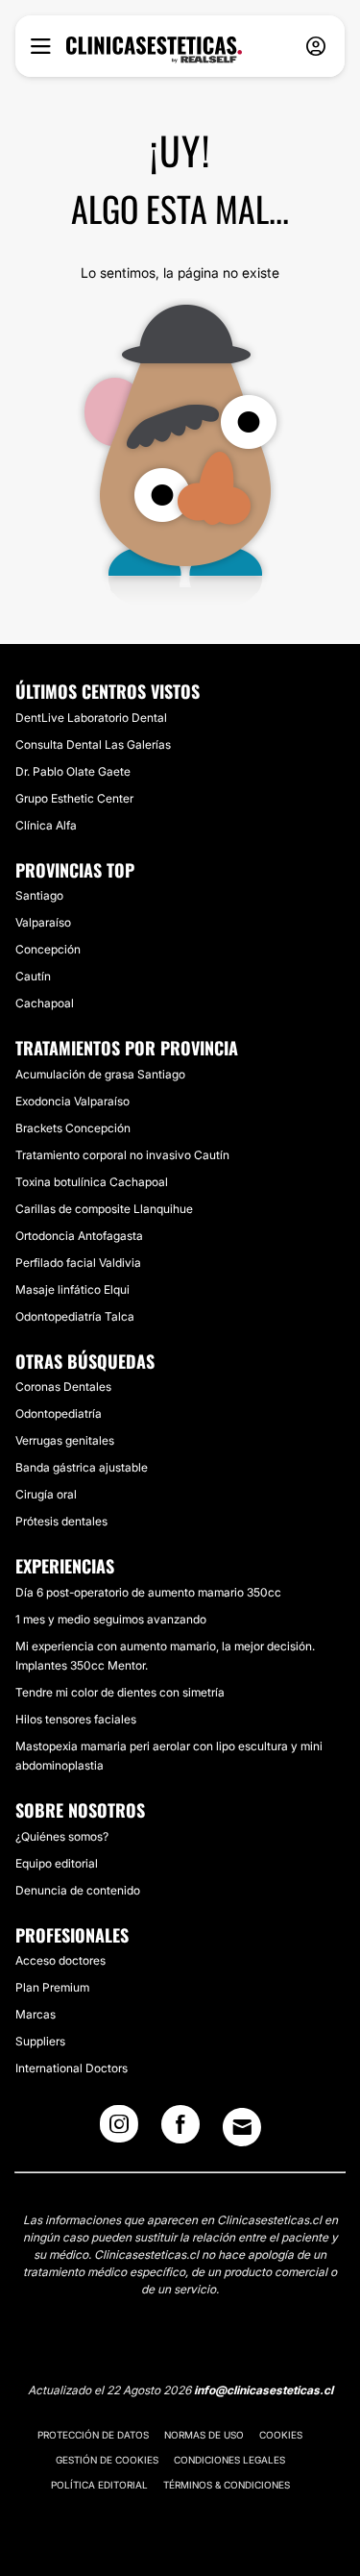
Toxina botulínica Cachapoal (92, 1182)
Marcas (36, 2014)
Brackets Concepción (73, 1128)
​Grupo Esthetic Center (74, 798)
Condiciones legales (229, 2460)
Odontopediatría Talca (75, 1316)
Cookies (281, 2435)
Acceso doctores (60, 1960)
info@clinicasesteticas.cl (264, 2390)
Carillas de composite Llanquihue (104, 1209)
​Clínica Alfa (46, 825)
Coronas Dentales (63, 1387)
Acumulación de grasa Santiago (100, 1074)
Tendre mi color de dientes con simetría (120, 1692)
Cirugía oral (46, 1494)
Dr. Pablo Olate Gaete (73, 771)
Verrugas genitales (65, 1440)
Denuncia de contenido (78, 1890)
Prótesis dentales (61, 1521)
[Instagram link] (119, 2130)
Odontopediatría (59, 1413)
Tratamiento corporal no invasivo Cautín (122, 1155)
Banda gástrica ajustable (82, 1467)
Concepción (48, 949)
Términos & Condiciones (227, 2485)
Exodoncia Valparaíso (72, 1101)
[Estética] (154, 50)
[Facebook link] (180, 2130)
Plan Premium (52, 1987)
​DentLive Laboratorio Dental (91, 718)
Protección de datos (93, 2435)
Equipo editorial (57, 1863)
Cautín (33, 976)
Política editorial (99, 2485)
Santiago (39, 895)
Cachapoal (45, 1003)
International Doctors (72, 2068)
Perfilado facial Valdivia (78, 1263)
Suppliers (40, 2041)
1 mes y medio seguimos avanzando (111, 1619)
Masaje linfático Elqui (72, 1289)
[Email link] (242, 2127)
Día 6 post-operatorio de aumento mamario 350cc (148, 1592)
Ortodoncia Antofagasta (79, 1236)
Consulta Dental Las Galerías (93, 744)
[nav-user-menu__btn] (316, 47)
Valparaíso (43, 922)
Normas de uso (204, 2435)
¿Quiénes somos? (62, 1836)
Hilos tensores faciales (76, 1719)
